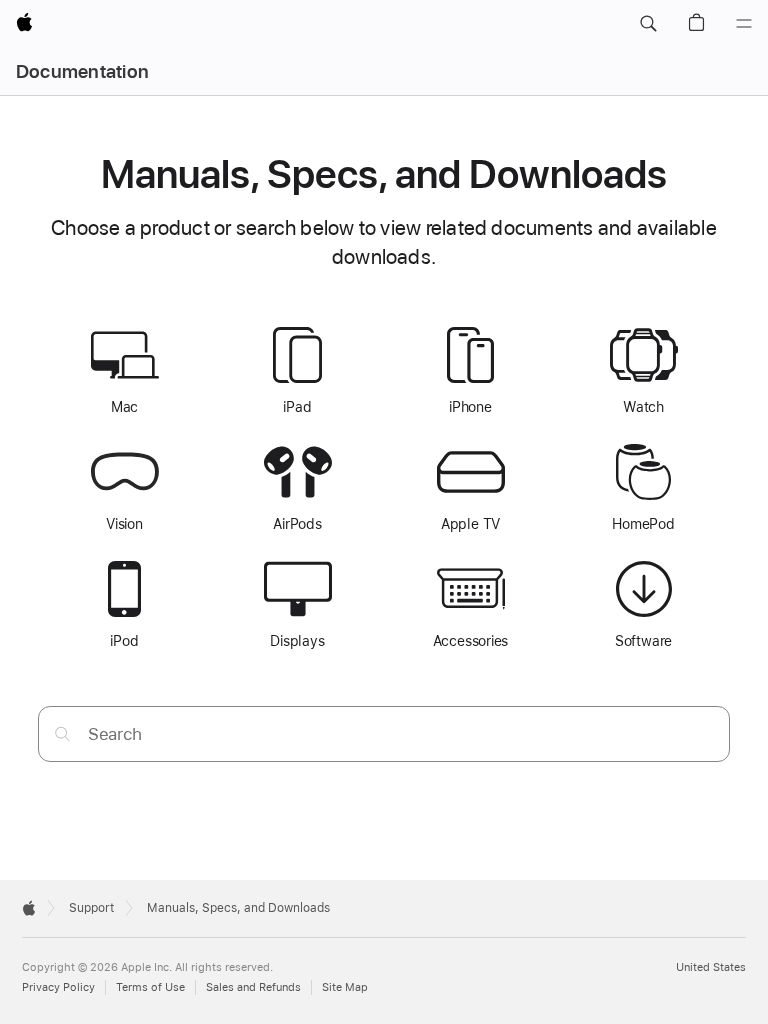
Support (91, 908)
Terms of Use (150, 987)
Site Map (345, 987)
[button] (648, 24)
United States (711, 967)
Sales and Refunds (253, 987)
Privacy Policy (58, 987)
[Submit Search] (62, 733)
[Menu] (744, 24)
